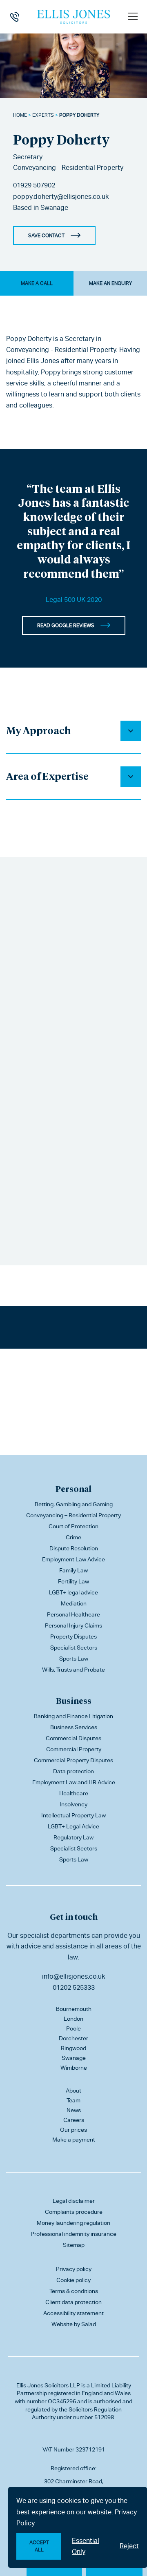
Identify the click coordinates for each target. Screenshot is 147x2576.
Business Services (74, 1727)
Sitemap (74, 2245)
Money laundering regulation (73, 2223)
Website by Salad (74, 2324)
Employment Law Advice (73, 1559)
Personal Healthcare (73, 1614)
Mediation (74, 1603)
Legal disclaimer (74, 2201)
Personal (73, 1489)
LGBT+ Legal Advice (73, 1826)
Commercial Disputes (73, 1738)
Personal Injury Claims (73, 1625)
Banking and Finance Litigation (73, 1716)
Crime (73, 1537)
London (73, 2019)
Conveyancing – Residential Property (73, 1515)
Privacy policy (74, 2269)
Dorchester (73, 2038)
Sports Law (74, 1659)
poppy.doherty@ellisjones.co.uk (61, 197)
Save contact (46, 236)
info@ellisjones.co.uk (73, 1976)
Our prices (73, 2130)
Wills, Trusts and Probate (73, 1670)
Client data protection (73, 2302)
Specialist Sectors (74, 1648)
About (73, 2091)
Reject (129, 2546)
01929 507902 (34, 185)
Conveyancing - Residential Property (68, 168)
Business (74, 1701)
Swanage (54, 208)
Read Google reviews (66, 626)
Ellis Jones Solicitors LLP (48, 2385)
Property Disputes (73, 1636)
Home (20, 115)
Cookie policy (73, 2280)
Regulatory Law (73, 1837)
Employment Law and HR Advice (74, 1782)
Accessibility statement (73, 2313)
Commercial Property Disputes (73, 1760)
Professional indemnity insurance (73, 2234)
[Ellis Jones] (73, 17)
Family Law (73, 1570)
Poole (73, 2028)
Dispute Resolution (74, 1548)
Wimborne (74, 2068)
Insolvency (73, 1804)
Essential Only (86, 2546)
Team (73, 2100)
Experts (43, 115)
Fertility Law (73, 1581)
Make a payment (74, 2140)
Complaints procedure (74, 2212)
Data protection (73, 1771)
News (74, 2110)
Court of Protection (73, 1526)
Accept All (39, 2546)
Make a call (37, 283)
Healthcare (74, 1793)
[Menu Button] (133, 16)
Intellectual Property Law (73, 1815)
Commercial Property (74, 1749)
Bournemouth (74, 2009)
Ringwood (73, 2048)
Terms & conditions (74, 2291)
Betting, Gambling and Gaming (74, 1504)
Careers (74, 2120)
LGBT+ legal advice (73, 1592)
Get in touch (74, 1917)
